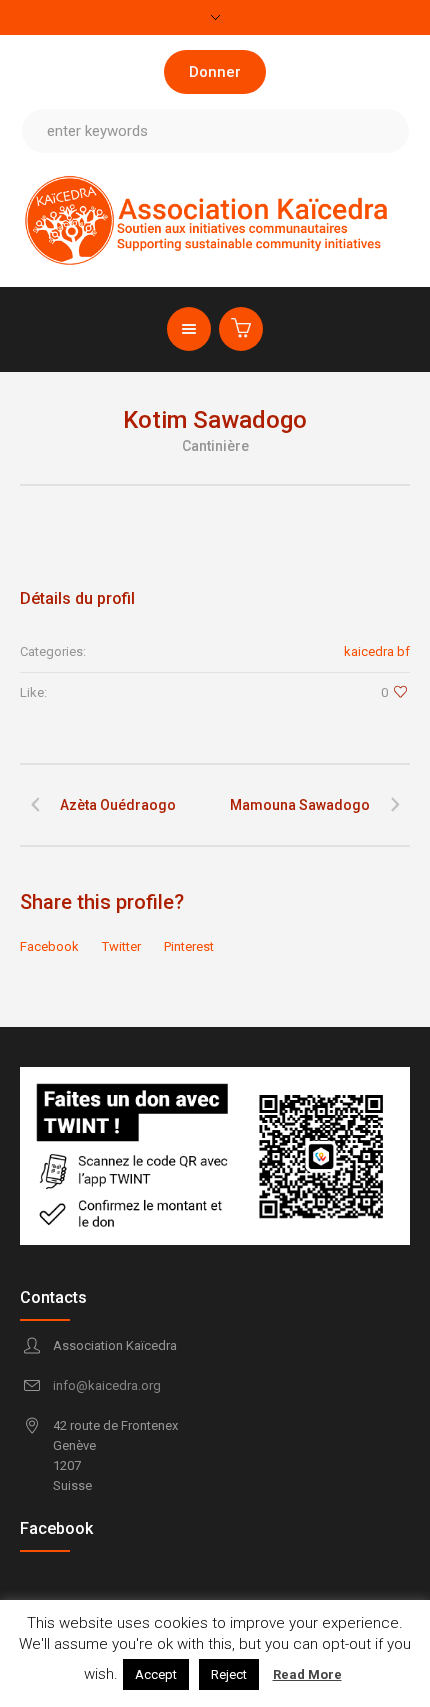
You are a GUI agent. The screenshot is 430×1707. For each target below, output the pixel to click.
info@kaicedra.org (107, 1385)
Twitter (121, 946)
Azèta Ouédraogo (118, 805)
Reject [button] (229, 1674)
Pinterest (189, 946)
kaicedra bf (377, 651)
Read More (307, 1674)
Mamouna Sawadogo (300, 805)
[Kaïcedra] (215, 219)
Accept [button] (156, 1674)
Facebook (49, 946)
